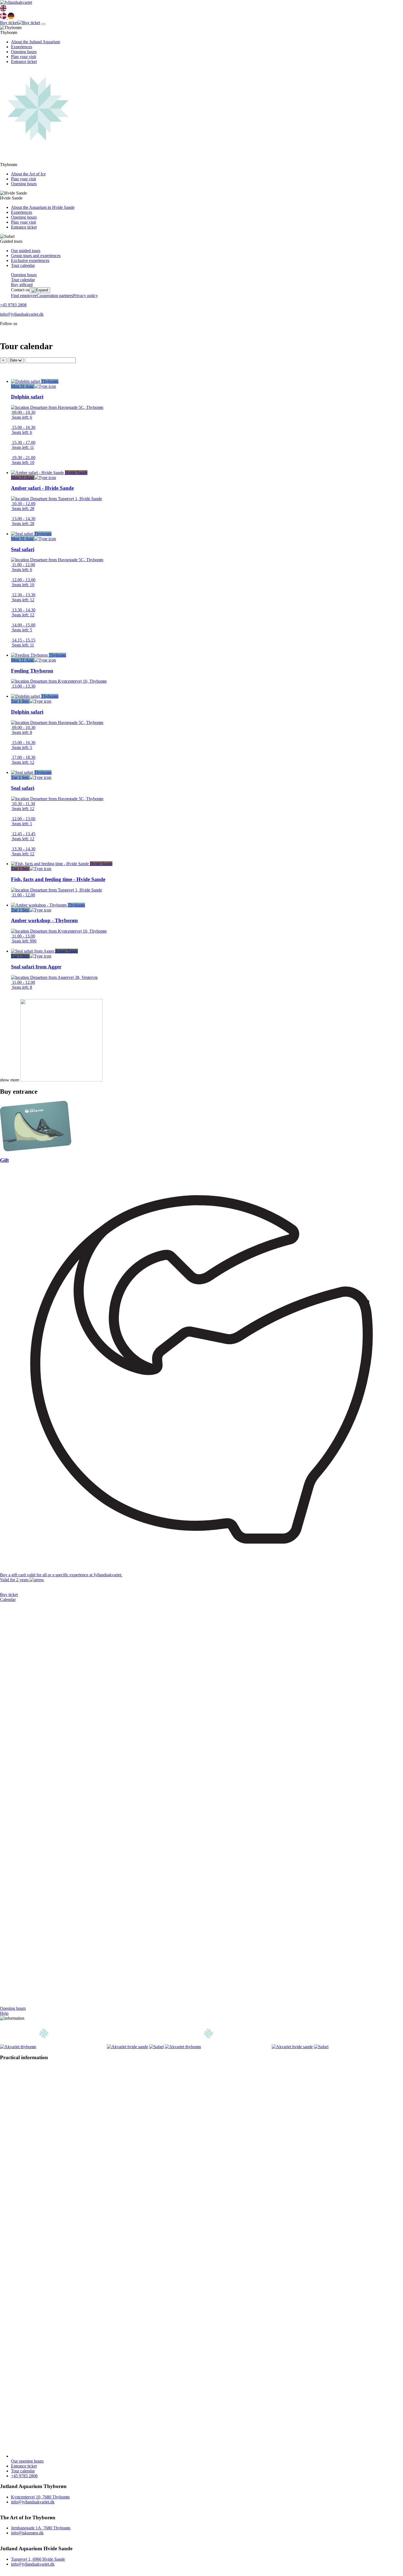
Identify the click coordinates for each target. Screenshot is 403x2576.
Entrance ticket (24, 62)
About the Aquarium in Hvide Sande (43, 207)
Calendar (8, 1599)
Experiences (22, 47)
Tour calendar (23, 265)
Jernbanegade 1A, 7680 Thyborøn (41, 2528)
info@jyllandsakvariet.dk (22, 314)
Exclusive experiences (30, 260)
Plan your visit (23, 57)
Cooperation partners (55, 296)
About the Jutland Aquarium (36, 42)
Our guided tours (26, 251)
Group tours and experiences (36, 256)
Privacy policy (85, 296)
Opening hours (24, 52)
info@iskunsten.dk (27, 2533)
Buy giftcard (22, 285)
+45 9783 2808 (13, 305)
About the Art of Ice (28, 174)
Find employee (24, 296)
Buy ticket (9, 1595)
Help (4, 2013)
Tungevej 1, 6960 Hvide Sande (38, 2559)
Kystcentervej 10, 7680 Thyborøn (40, 2497)
